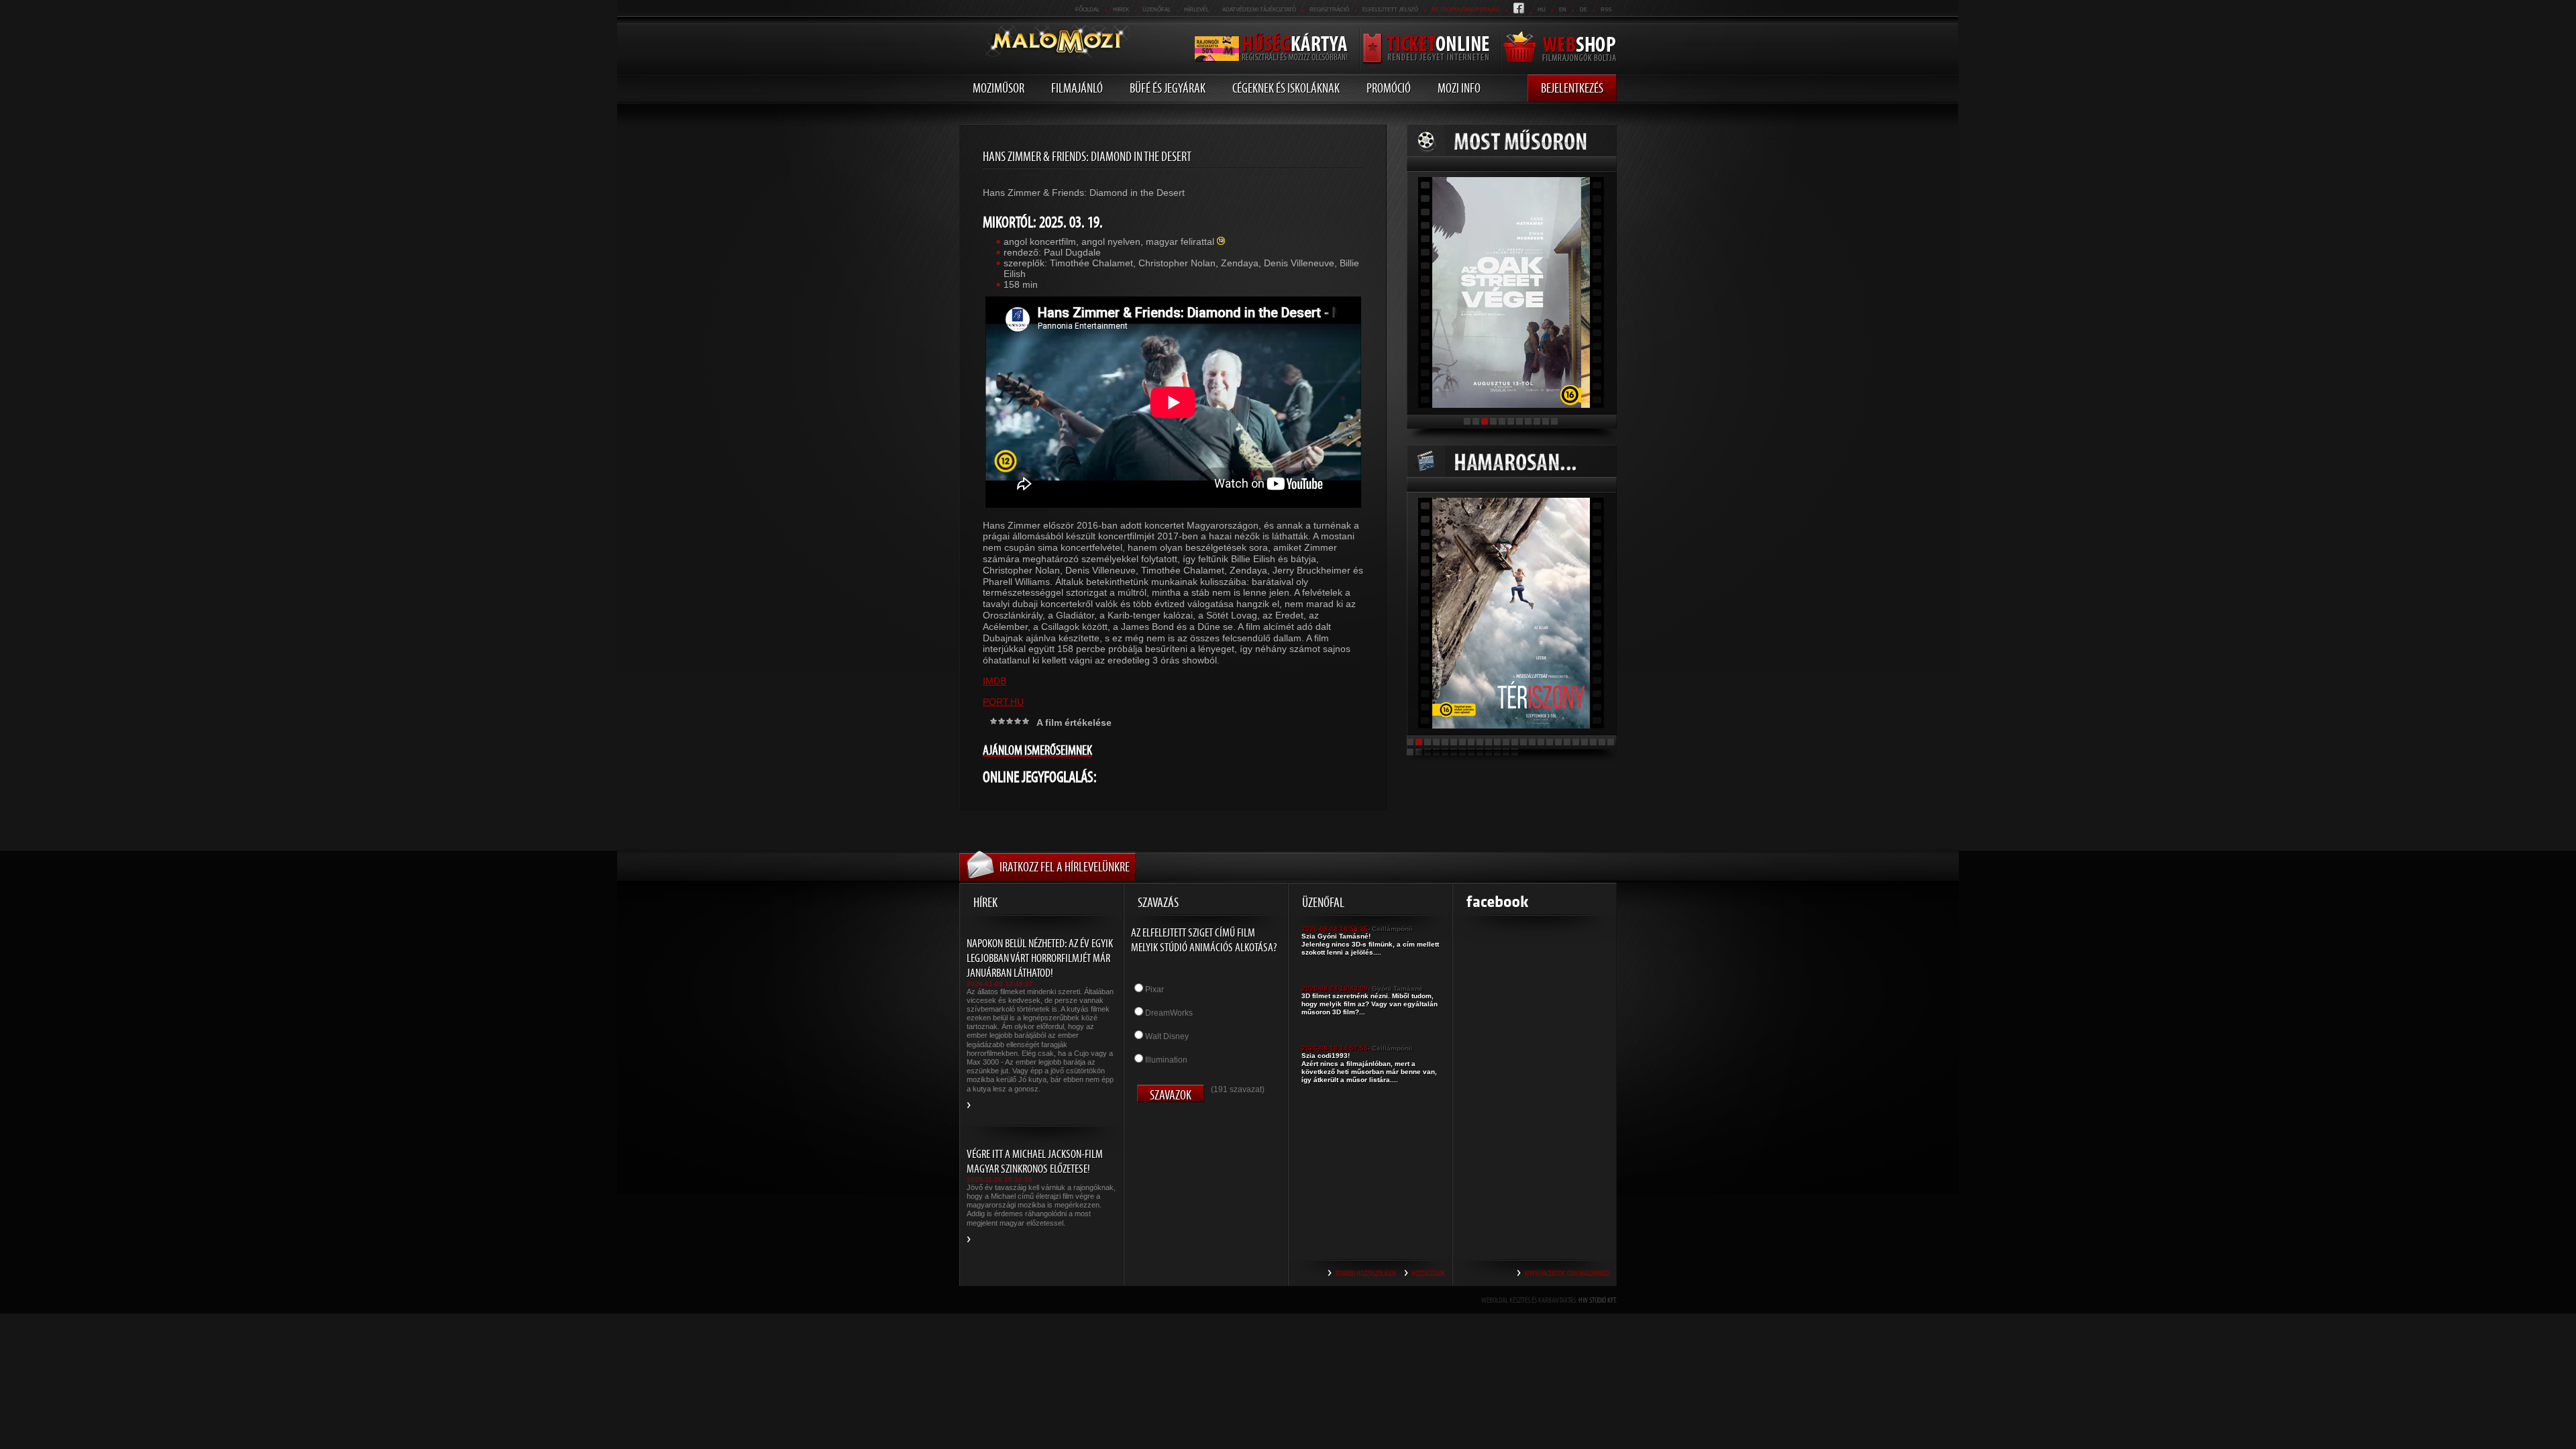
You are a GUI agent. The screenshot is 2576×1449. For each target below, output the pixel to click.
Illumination (1166, 1060)
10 (1546, 421)
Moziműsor (999, 88)
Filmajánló (1077, 88)
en (1563, 10)
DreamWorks (1169, 1013)
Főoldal (1087, 10)
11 (1554, 421)
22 (1593, 742)
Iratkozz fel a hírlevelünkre (1065, 867)
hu (1542, 10)
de (1584, 10)
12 (1506, 742)
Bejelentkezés (1572, 88)
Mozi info (1459, 88)
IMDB (995, 681)
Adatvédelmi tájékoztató (1259, 10)
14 (1523, 742)
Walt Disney (1167, 1036)
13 (1515, 742)
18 (1558, 742)
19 (1567, 742)
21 (1585, 742)
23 (1602, 742)
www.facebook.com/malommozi (1567, 1273)
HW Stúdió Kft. (1598, 1300)
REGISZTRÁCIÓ (1329, 10)
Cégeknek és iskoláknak (1286, 88)
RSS (1606, 10)
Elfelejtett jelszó (1390, 10)
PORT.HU (1003, 702)
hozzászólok (1428, 1273)
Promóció (1389, 88)
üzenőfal (1157, 10)
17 (1550, 742)
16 (1541, 742)
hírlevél (1196, 10)
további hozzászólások (1366, 1273)
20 (1576, 742)
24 (1611, 742)
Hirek (1121, 10)
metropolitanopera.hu (1466, 10)
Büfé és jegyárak (1168, 88)
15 (1532, 742)
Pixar (1155, 989)
